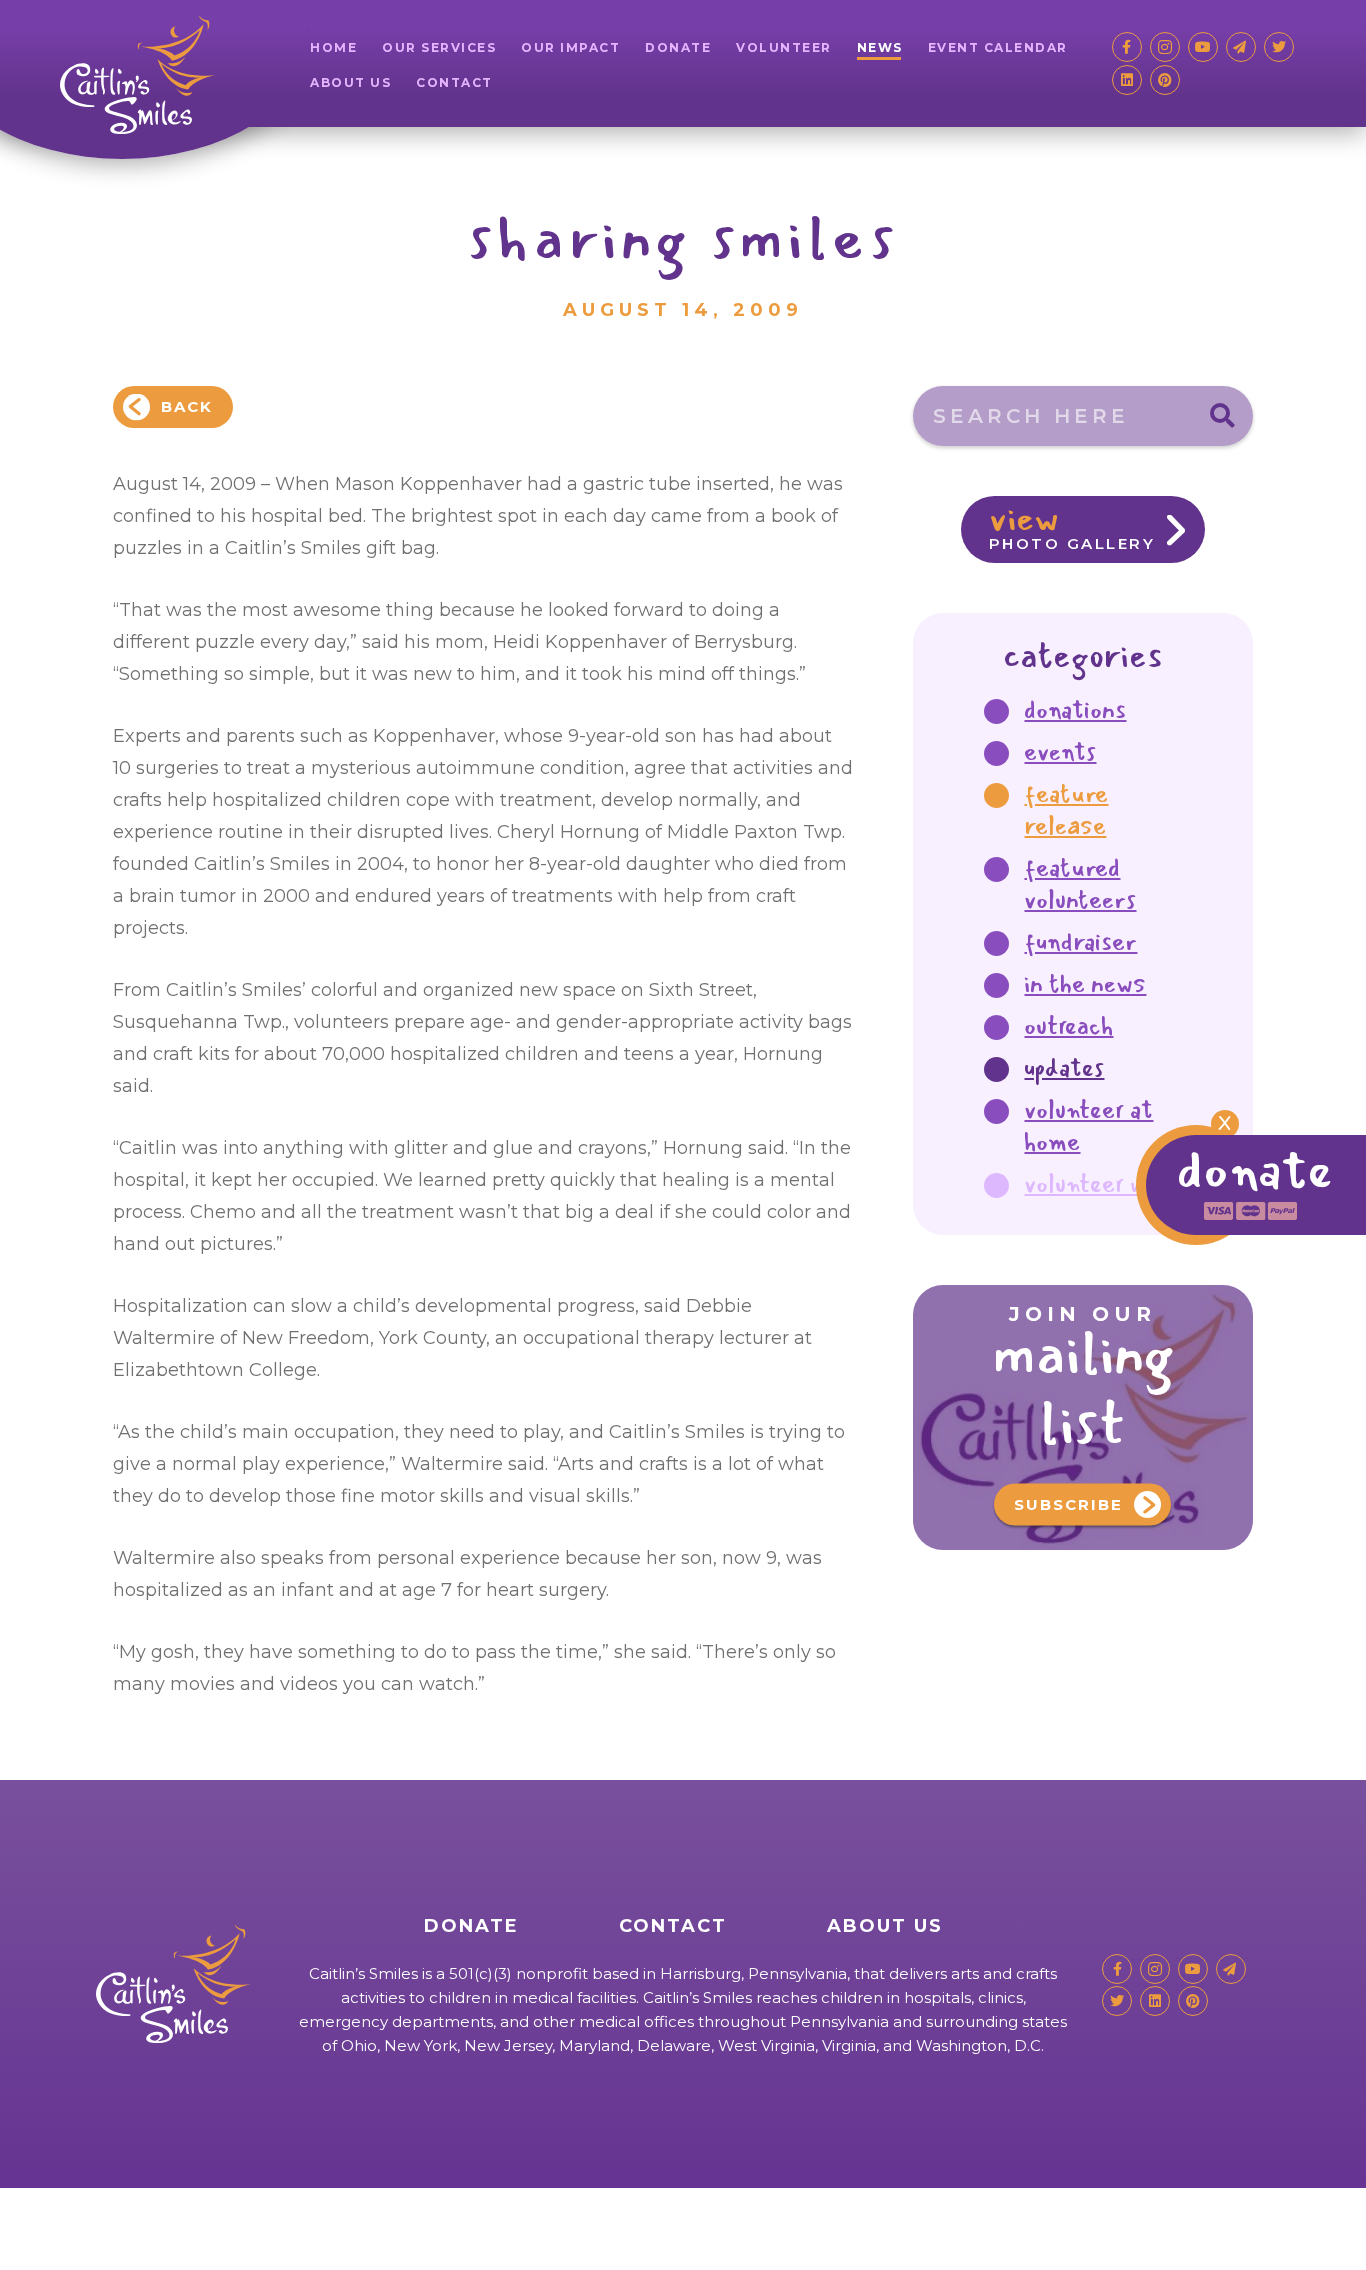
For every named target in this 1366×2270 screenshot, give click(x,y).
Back (187, 406)
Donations (1075, 710)
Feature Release (1066, 810)
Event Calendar (998, 47)
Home (333, 47)
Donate (678, 47)
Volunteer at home (1088, 1126)
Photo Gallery (1072, 524)
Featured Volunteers (1080, 884)
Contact (454, 82)
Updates (1064, 1068)
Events (1060, 752)
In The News (1085, 984)
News (880, 47)
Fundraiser (1080, 942)
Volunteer (784, 47)
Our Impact (570, 47)
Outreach (1068, 1026)
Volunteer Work (1102, 1184)
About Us (350, 82)
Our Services (439, 47)
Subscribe (1068, 1504)
